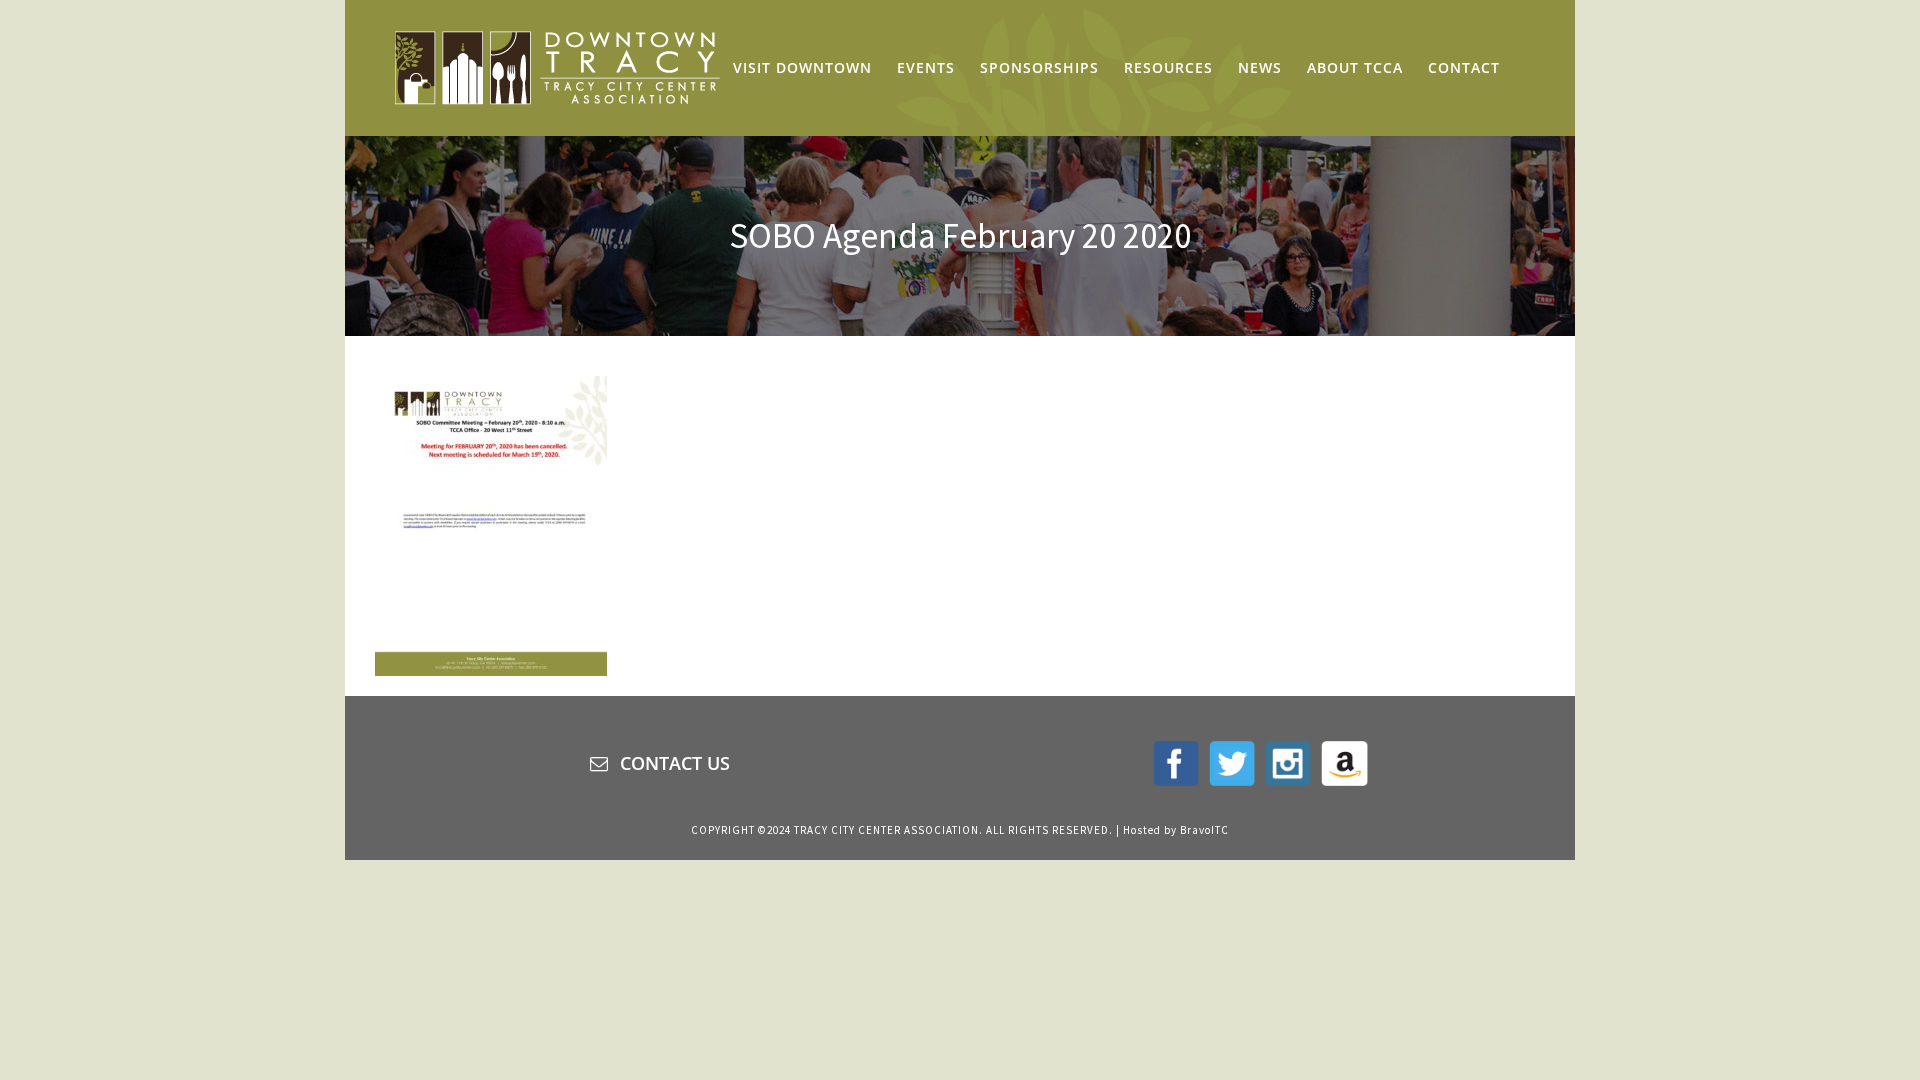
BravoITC (1204, 830)
